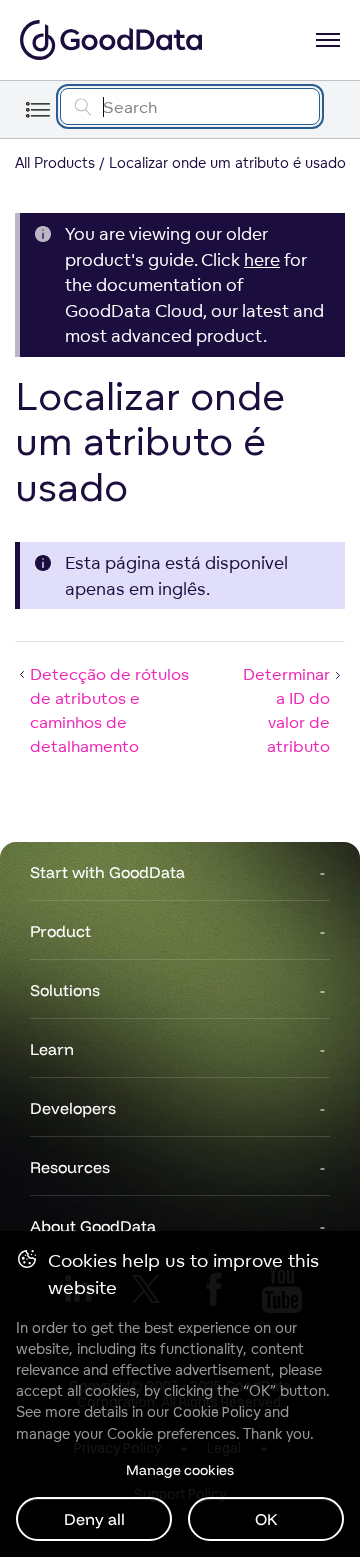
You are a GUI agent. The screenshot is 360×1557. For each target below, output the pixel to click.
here (262, 259)
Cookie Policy (216, 1412)
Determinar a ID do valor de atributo (286, 710)
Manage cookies (180, 1470)
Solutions (65, 990)
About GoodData (93, 1226)
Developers (73, 1108)
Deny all (94, 1519)
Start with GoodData (107, 872)
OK (266, 1519)
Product (60, 931)
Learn (52, 1049)
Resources (70, 1167)
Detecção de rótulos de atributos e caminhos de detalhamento (109, 710)
